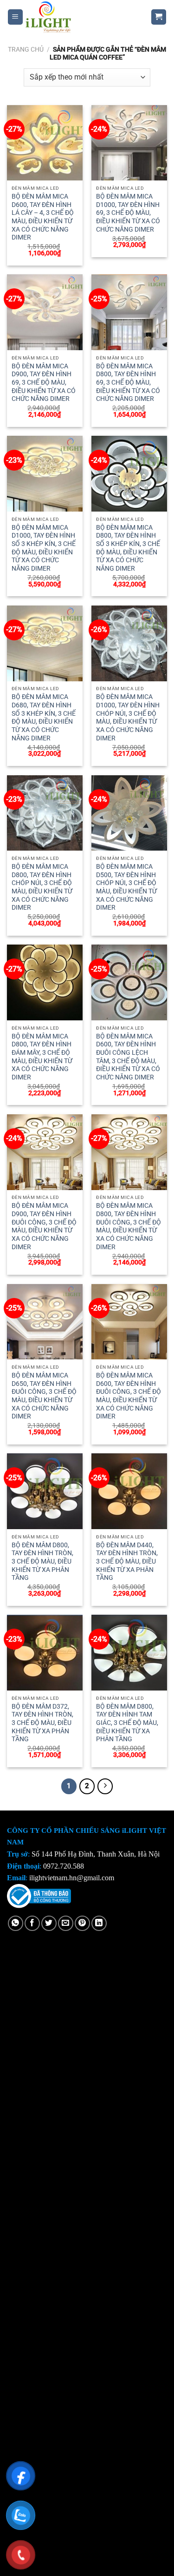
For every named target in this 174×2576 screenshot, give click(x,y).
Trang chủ (26, 49)
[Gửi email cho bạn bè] (66, 1923)
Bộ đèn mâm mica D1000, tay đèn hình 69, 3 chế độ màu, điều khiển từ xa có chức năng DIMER (128, 213)
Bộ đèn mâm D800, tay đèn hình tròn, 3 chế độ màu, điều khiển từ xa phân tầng (42, 1561)
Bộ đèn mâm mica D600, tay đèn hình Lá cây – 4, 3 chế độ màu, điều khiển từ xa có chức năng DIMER (43, 217)
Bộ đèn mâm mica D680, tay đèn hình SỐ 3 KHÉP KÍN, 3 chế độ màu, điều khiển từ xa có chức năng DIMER (44, 717)
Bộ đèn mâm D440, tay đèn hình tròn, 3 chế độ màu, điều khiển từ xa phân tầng (127, 1561)
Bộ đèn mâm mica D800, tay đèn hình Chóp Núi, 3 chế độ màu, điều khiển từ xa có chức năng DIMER (42, 887)
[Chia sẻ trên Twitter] (49, 1923)
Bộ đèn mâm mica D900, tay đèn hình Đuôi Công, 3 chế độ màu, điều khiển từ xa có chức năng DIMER (44, 1226)
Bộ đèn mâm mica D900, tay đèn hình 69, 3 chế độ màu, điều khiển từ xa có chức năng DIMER (44, 383)
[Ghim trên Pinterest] (82, 1923)
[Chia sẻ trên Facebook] (32, 1923)
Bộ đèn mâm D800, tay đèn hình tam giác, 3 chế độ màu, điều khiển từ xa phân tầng (127, 1723)
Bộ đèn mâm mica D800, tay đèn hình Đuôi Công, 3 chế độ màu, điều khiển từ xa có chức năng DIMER (129, 1226)
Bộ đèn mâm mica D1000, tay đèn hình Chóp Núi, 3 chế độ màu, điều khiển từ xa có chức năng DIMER (128, 717)
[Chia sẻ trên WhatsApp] (16, 1923)
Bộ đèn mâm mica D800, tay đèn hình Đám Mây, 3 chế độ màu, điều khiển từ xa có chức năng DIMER (42, 1057)
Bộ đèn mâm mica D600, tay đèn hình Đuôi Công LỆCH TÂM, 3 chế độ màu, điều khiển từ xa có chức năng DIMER (128, 1057)
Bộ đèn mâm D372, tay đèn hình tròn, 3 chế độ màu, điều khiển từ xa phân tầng (42, 1723)
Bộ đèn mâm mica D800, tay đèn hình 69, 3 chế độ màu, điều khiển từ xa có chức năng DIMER (128, 383)
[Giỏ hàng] (159, 17)
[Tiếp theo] (105, 1786)
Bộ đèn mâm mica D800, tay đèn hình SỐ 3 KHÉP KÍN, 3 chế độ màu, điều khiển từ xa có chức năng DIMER (128, 548)
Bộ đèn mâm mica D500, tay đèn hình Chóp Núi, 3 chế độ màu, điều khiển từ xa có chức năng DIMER (126, 887)
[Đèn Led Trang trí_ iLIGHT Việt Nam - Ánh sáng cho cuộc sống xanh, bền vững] (80, 17)
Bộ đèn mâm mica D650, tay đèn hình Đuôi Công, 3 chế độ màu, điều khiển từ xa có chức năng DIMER (44, 1396)
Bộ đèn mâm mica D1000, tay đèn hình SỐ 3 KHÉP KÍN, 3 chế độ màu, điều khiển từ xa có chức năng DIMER (44, 548)
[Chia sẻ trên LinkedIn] (99, 1923)
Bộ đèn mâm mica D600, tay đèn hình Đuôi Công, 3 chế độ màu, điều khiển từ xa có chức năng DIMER (129, 1396)
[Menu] (16, 17)
